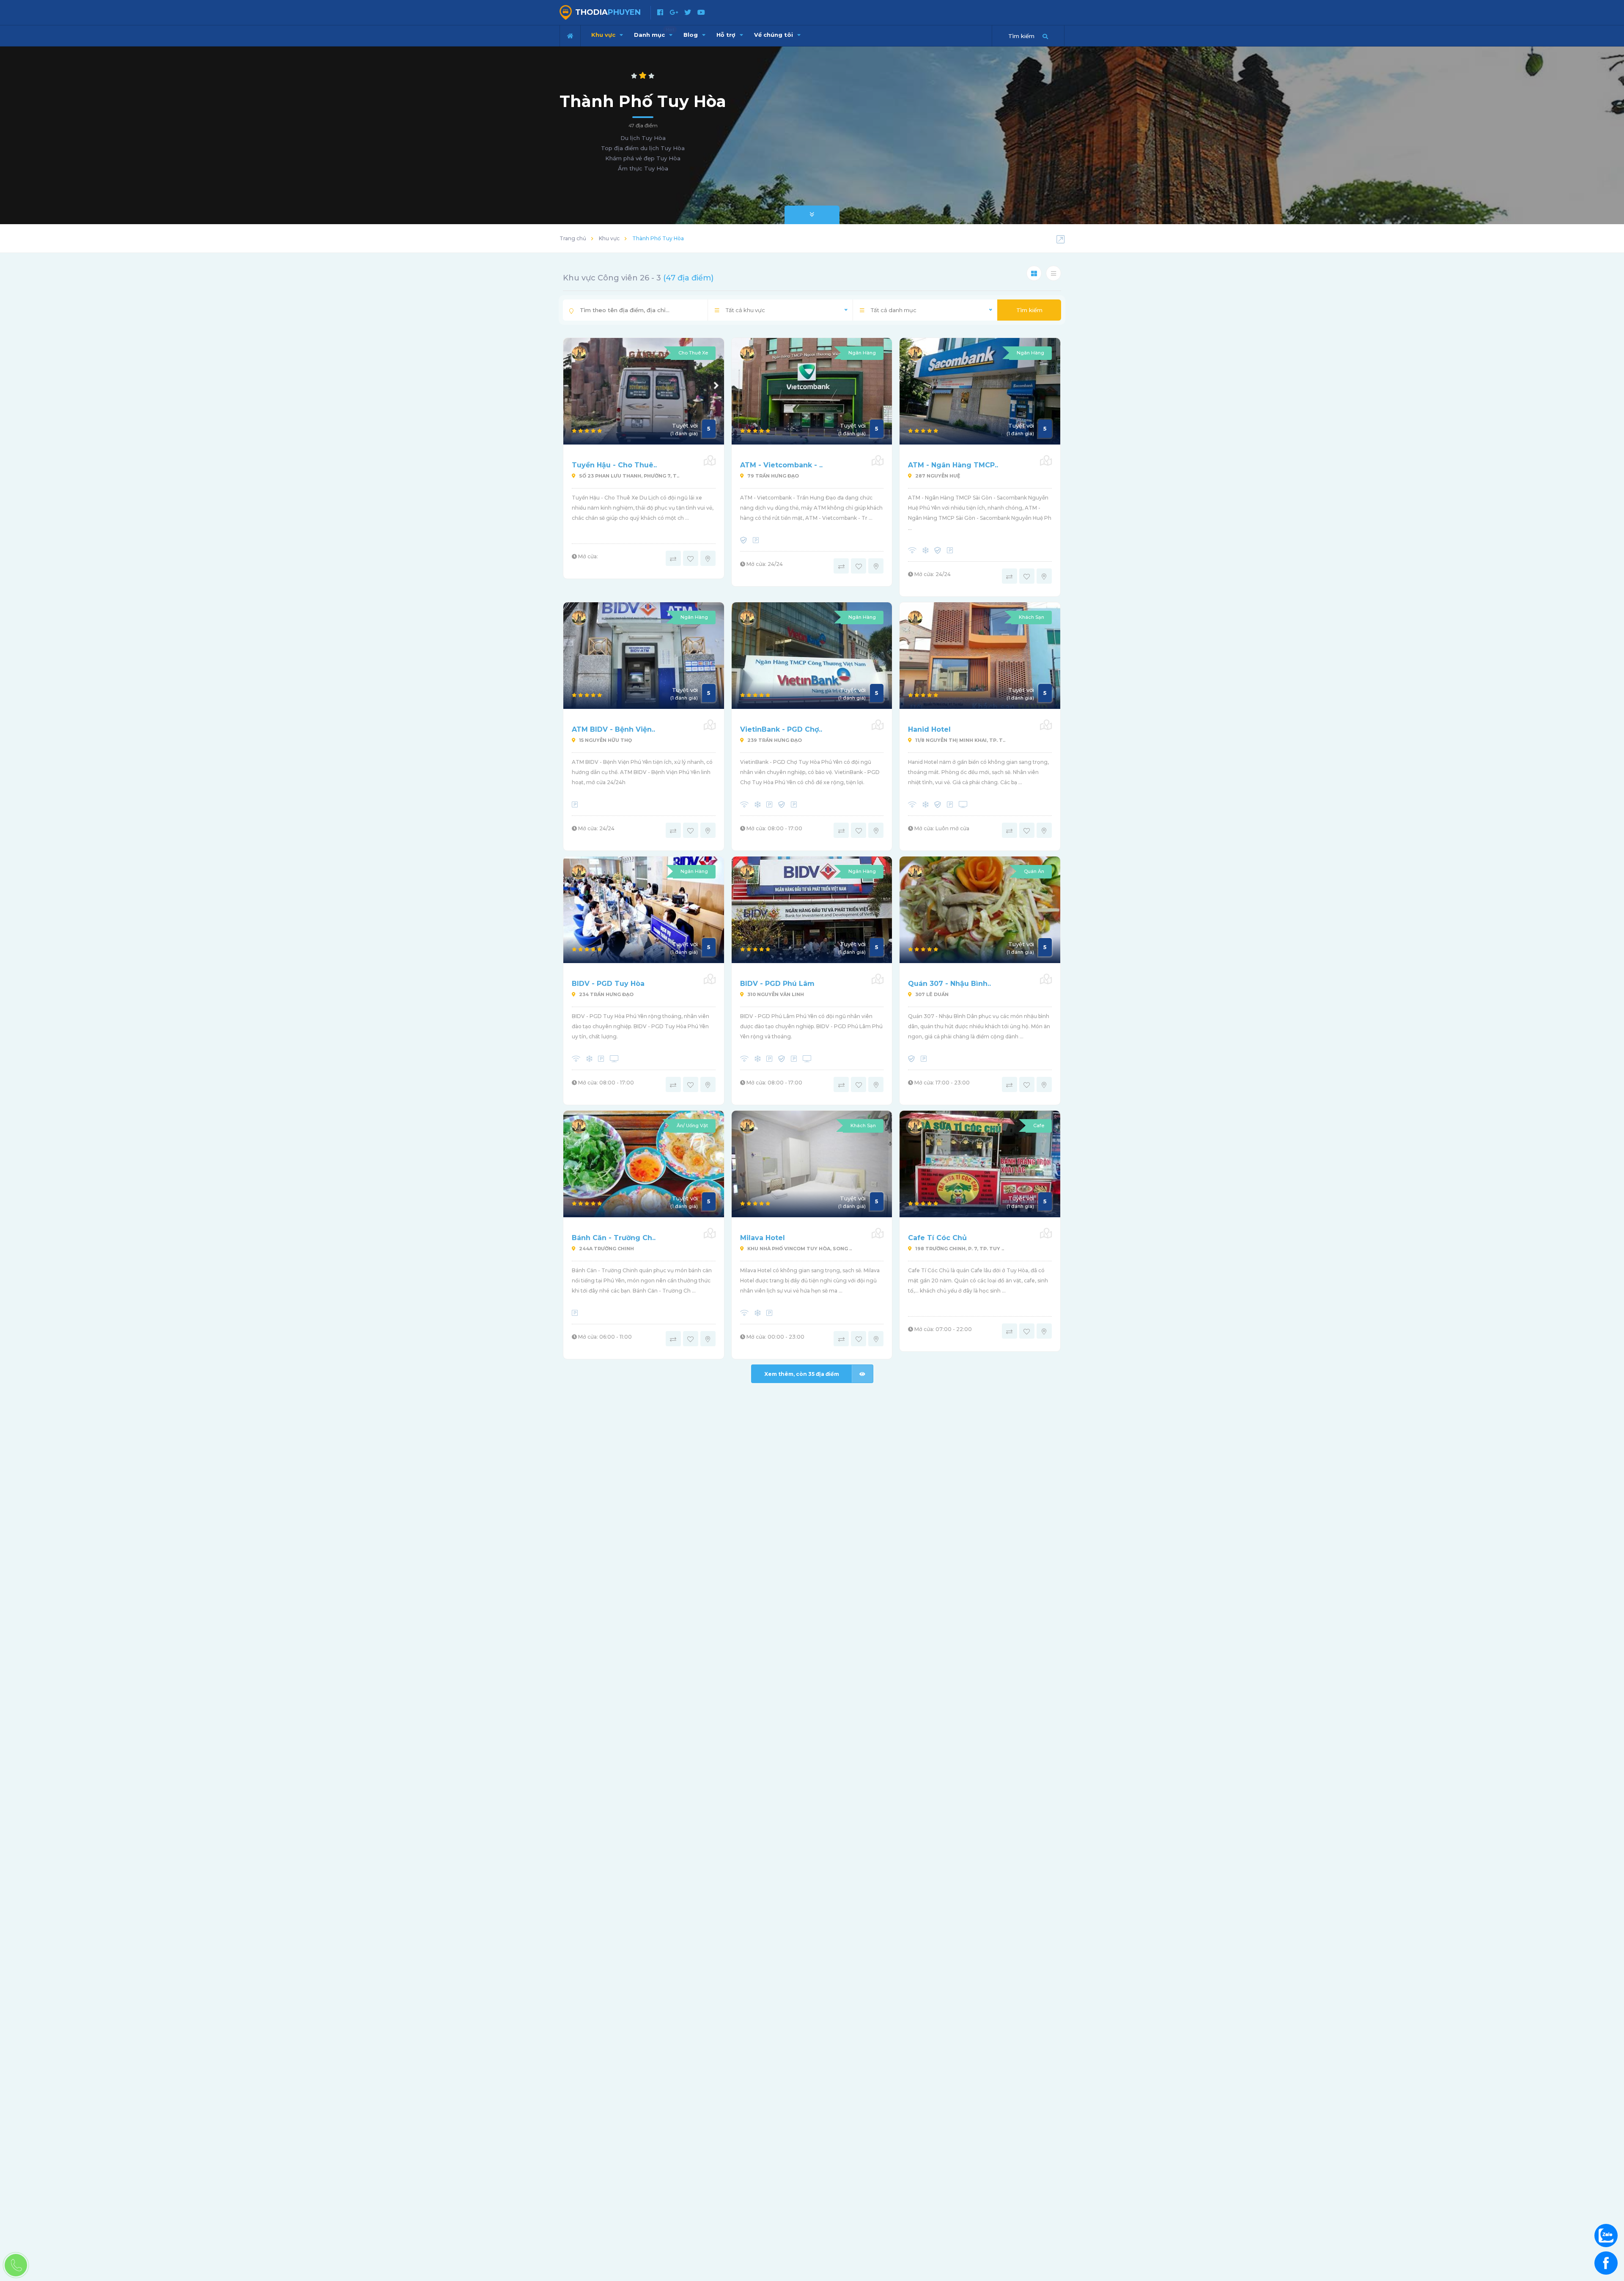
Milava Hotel (763, 1238)
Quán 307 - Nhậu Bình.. (949, 984)
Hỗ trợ (727, 35)
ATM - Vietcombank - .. (781, 465)
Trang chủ (573, 238)
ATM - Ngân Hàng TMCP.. (953, 465)
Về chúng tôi (774, 35)
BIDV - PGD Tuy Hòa (608, 984)
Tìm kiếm (1029, 310)
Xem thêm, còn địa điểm (802, 1374)
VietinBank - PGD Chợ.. (781, 729)
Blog (691, 35)
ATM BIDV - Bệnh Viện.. (613, 729)
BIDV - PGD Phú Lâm (777, 984)
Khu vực (604, 35)
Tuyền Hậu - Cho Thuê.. (614, 465)
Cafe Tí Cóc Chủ (937, 1238)
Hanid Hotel (929, 729)
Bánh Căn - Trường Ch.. (614, 1238)
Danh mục (654, 33)
